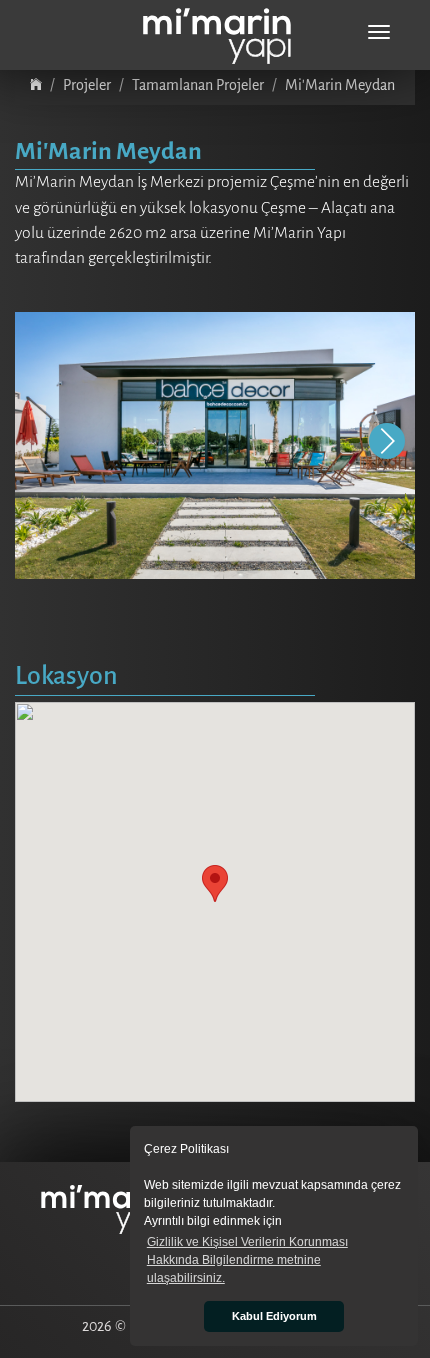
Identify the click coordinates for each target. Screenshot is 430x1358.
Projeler (87, 85)
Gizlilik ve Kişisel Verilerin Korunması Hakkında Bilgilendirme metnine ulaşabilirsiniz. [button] (247, 1260)
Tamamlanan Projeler (198, 85)
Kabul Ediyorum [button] (274, 1316)
